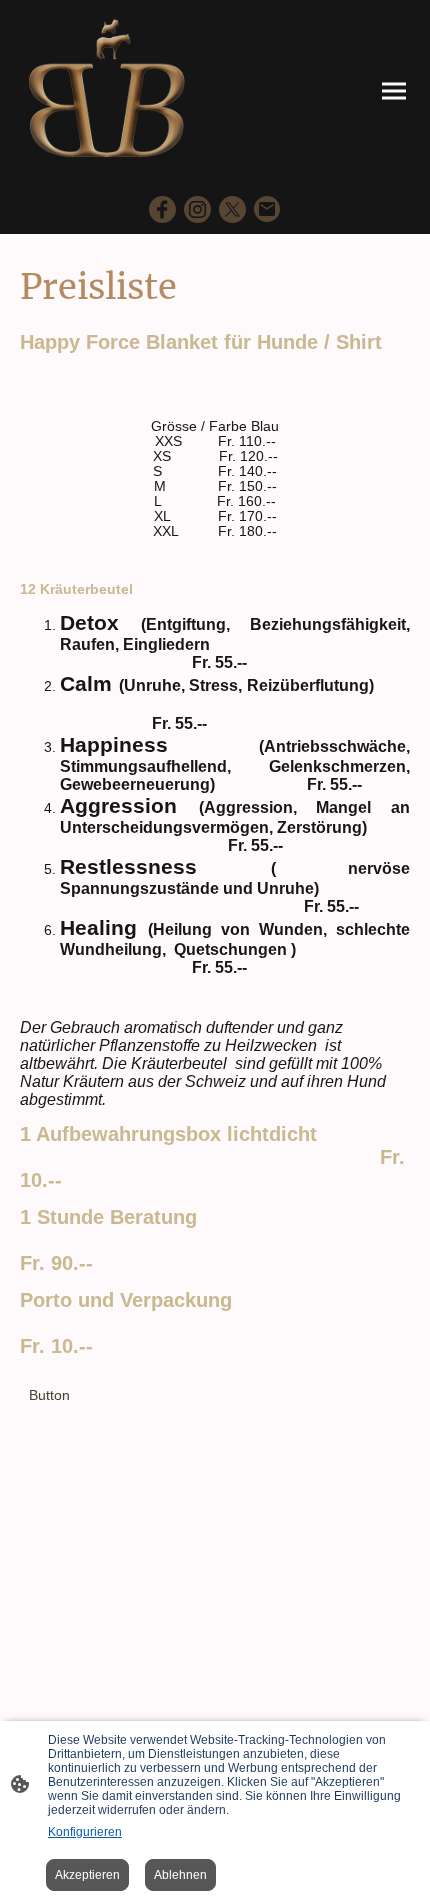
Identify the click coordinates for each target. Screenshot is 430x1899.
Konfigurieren (85, 1832)
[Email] (267, 209)
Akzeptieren (87, 1875)
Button (49, 1395)
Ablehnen (180, 1875)
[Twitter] (232, 209)
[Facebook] (162, 209)
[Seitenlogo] (107, 91)
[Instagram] (197, 209)
